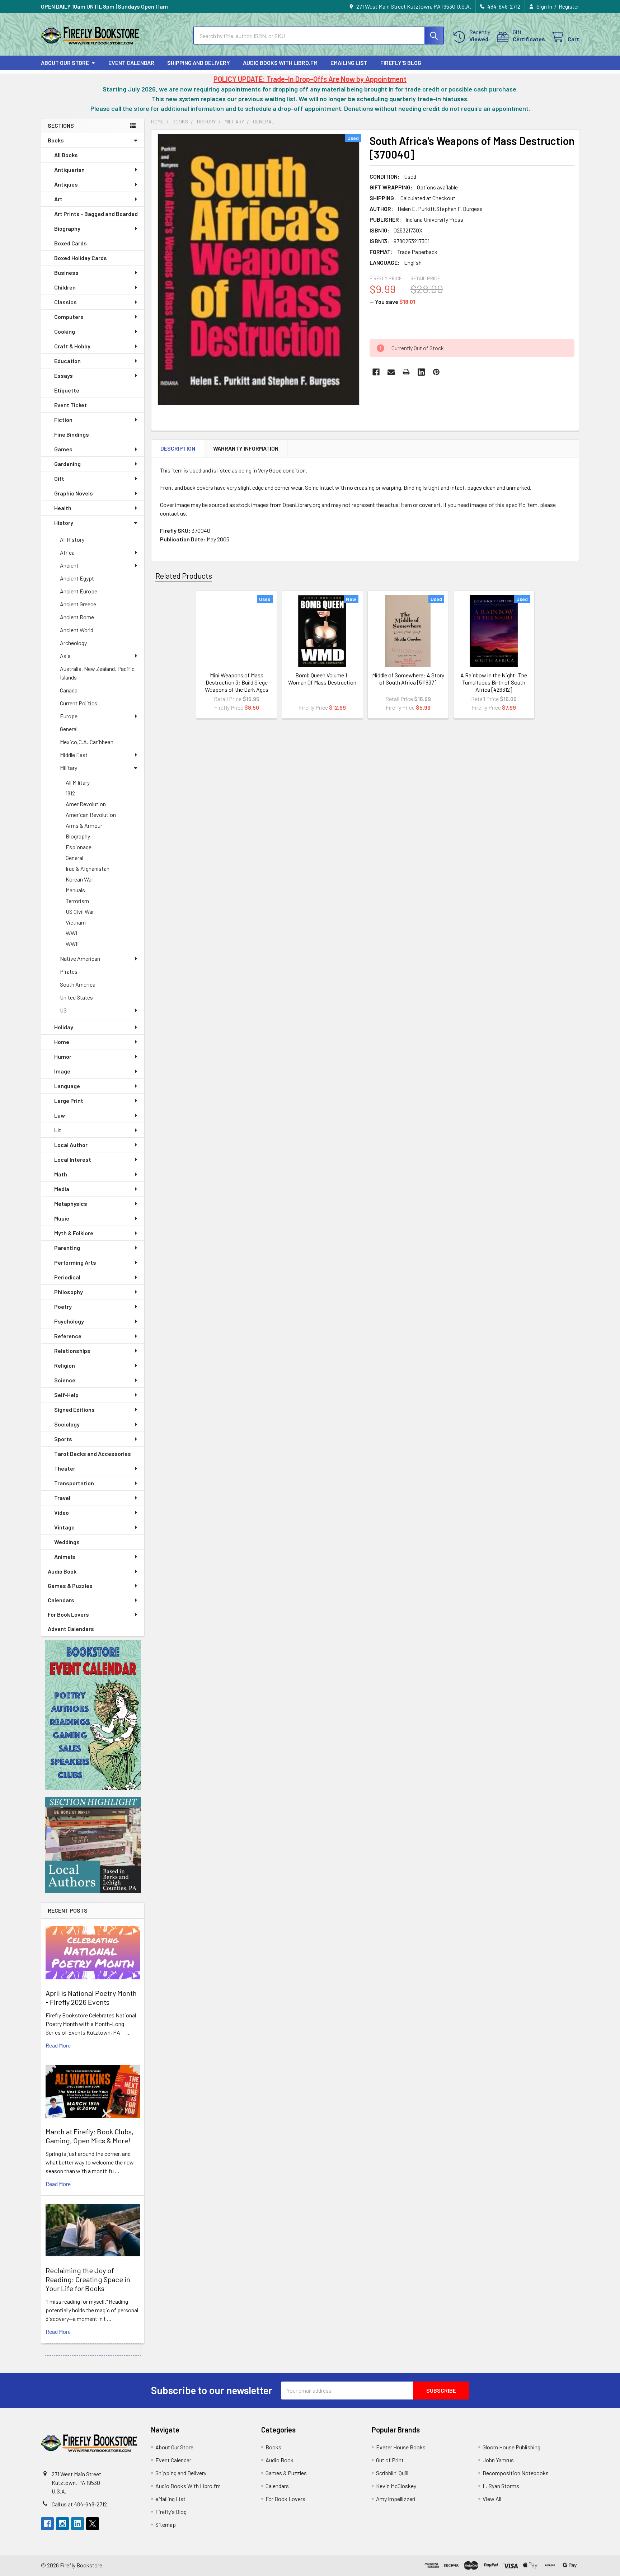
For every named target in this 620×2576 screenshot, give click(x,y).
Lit (58, 1130)
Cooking (65, 331)
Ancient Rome (77, 617)
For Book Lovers (68, 1614)
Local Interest (73, 1159)
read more (58, 2045)
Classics (65, 302)
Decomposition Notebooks (516, 2473)
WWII (72, 944)
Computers (69, 317)
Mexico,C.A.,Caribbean (87, 742)
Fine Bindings (72, 434)
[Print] (406, 372)
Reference (68, 1336)
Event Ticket (71, 405)
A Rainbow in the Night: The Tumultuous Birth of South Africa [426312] (494, 682)
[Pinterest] (436, 372)
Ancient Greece (78, 604)
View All (492, 2499)
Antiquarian (69, 170)
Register (569, 6)
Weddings (67, 1542)
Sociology (67, 1424)
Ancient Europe (79, 591)
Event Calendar (131, 63)
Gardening (67, 464)
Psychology (69, 1321)
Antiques (66, 184)
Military (69, 768)
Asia (65, 656)
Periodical (67, 1277)
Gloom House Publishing (511, 2447)
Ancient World (77, 630)
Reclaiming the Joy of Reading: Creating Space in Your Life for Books (88, 2279)
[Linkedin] (421, 372)
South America (78, 984)
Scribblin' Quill (392, 2473)
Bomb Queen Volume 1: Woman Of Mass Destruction (322, 679)
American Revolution (91, 815)
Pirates (69, 971)
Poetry (63, 1306)
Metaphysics (71, 1204)
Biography (67, 228)
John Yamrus (498, 2460)
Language (67, 1086)
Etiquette (67, 390)
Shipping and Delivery (199, 63)
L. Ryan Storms (501, 2486)
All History (72, 539)
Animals (65, 1557)
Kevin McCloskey (396, 2486)
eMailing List (349, 63)
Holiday (64, 1027)
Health (63, 508)
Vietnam (76, 922)
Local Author (71, 1145)
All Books (66, 155)
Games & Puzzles (70, 1586)
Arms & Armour (84, 825)
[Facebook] (376, 372)
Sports (63, 1439)
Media (62, 1189)
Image (62, 1071)
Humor (63, 1056)
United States (76, 997)
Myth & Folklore (74, 1233)
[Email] (391, 372)
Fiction (63, 420)
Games (63, 449)
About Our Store (65, 63)
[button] (93, 1715)
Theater (65, 1468)
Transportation (74, 1483)
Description (178, 448)
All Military (78, 782)
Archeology (73, 643)
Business (66, 272)
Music (62, 1218)
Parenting (67, 1248)
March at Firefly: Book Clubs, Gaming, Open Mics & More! (90, 2136)
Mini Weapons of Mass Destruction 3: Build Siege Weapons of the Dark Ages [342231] (237, 686)
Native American (80, 958)
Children (65, 287)
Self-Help (66, 1395)
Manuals (75, 890)
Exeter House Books (401, 2447)
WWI (71, 933)
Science (65, 1380)
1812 (70, 793)
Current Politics (79, 703)
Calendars (61, 1600)
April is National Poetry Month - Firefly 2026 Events (91, 1997)
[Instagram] (62, 2524)
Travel (62, 1498)
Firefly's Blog (401, 63)
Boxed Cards (71, 243)
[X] (93, 2524)
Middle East (74, 755)
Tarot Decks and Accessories (93, 1454)
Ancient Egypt (77, 578)
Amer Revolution (86, 804)
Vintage (64, 1527)
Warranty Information (246, 448)
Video (62, 1512)
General (69, 729)
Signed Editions (74, 1409)
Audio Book (62, 1571)
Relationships (72, 1351)
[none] (258, 269)
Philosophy (69, 1292)
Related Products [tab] (184, 575)
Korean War (79, 879)
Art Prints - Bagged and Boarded (96, 214)
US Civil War (80, 911)
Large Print (69, 1101)
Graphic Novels (74, 493)
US (63, 1010)
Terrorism (77, 901)
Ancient (69, 565)
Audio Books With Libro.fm (280, 63)
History (64, 523)
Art (58, 199)
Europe (69, 716)
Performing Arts (75, 1262)
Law (60, 1115)
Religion (65, 1365)
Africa (67, 552)
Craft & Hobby (72, 346)
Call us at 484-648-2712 (79, 2504)
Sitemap (166, 2525)
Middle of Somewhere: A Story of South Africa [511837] (408, 679)
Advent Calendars (71, 1629)
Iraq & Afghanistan (88, 868)
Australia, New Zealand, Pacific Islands (97, 673)
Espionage (79, 847)
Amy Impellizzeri (396, 2499)
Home (62, 1042)
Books (56, 140)
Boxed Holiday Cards (81, 258)
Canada (69, 690)
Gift (59, 478)
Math (61, 1174)
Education (67, 361)
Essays (64, 375)
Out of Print (390, 2460)
